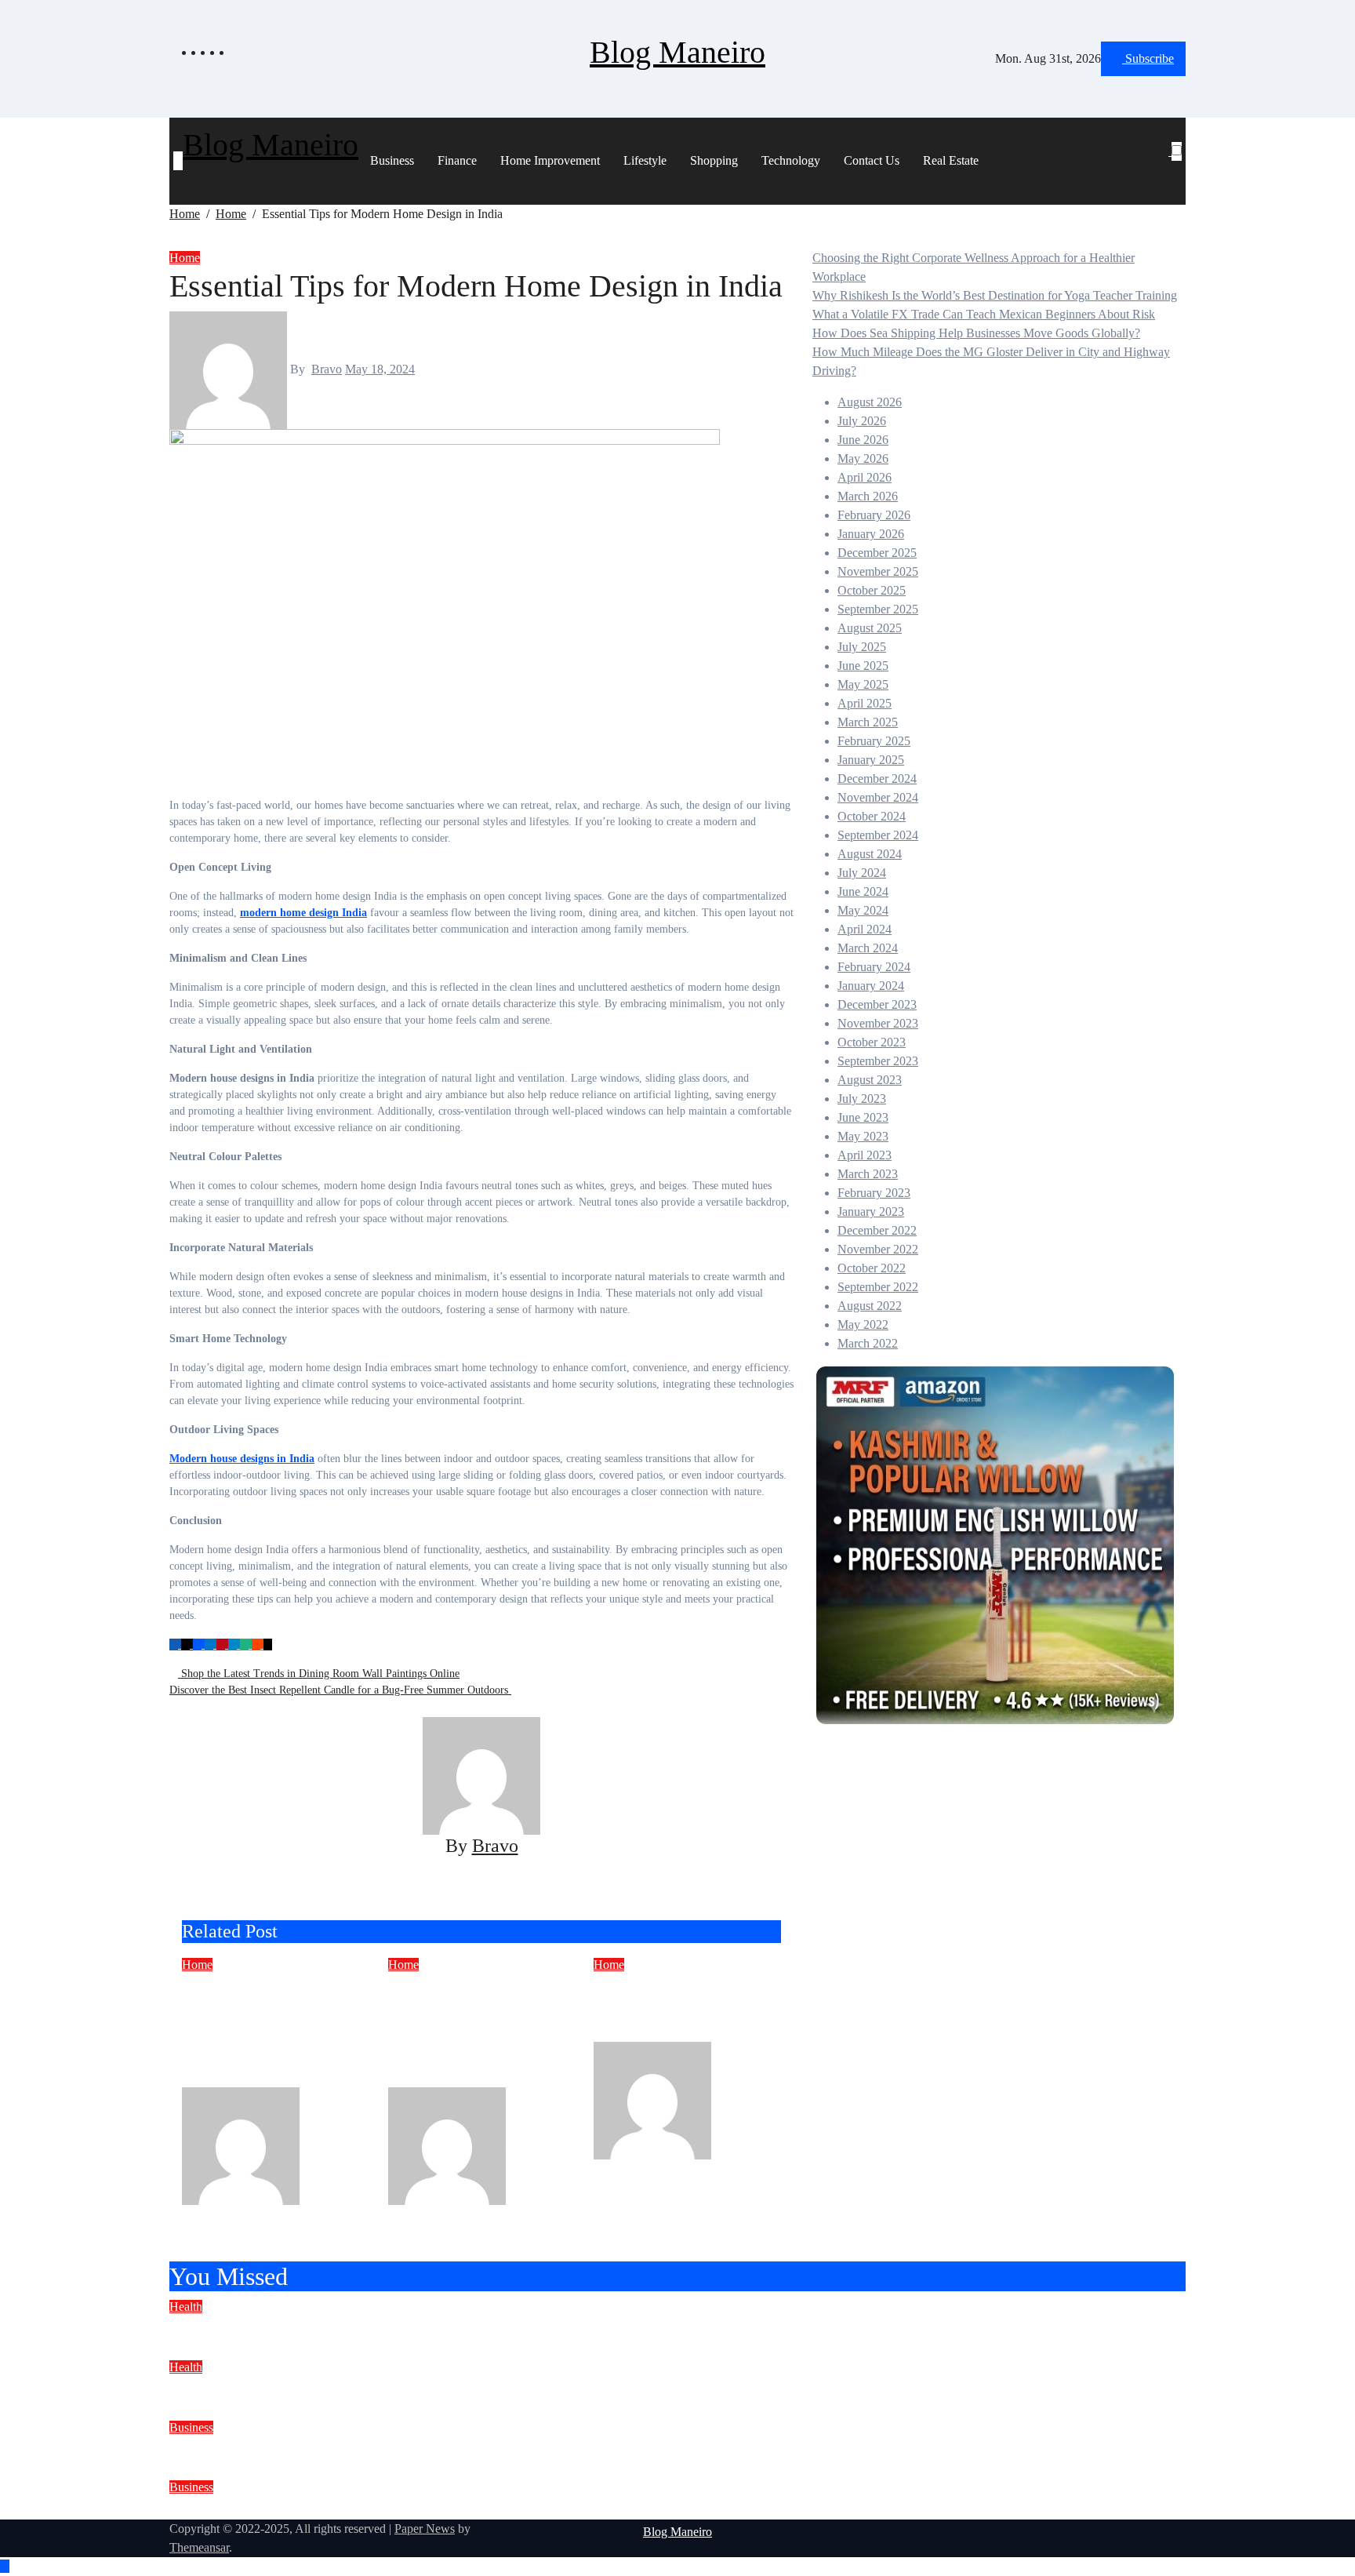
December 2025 (877, 553)
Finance (457, 160)
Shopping (714, 160)
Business (392, 160)
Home (185, 258)
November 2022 (878, 1249)
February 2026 (874, 515)
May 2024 (863, 910)
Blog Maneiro (677, 52)
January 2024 (871, 986)
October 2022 (872, 1268)
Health (186, 2307)
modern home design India (303, 913)
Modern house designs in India (242, 1459)
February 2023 (874, 1193)
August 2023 (870, 1080)
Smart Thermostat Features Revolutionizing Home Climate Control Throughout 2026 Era (475, 2030)
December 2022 (877, 1230)
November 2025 (878, 571)
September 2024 (878, 835)
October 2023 (872, 1042)
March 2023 (868, 1174)
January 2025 (871, 760)
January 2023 (871, 1212)
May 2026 (863, 458)
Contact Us (872, 160)
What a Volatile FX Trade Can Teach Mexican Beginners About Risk (984, 314)
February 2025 (874, 741)
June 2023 (863, 1117)
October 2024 (872, 816)
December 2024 (877, 779)
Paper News (425, 2529)
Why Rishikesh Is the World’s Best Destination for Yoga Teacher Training (995, 295)
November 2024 (878, 797)
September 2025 (878, 609)
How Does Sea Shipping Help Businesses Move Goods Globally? (976, 333)
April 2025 (865, 703)
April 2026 (865, 477)
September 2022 (878, 1287)
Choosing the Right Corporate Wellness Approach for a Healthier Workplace (461, 2327)
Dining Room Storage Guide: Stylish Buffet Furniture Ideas (677, 2008)
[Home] (178, 161)
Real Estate (951, 160)
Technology (791, 160)
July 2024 (862, 873)
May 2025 (863, 684)
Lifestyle (645, 160)
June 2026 (863, 440)
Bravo (327, 369)
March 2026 (868, 496)
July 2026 (862, 421)
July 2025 (862, 647)
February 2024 (874, 967)
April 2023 (865, 1155)
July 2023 (862, 1099)
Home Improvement (550, 160)
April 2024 (865, 929)
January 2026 (871, 534)
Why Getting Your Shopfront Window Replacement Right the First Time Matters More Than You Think (270, 2030)
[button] (1170, 170)
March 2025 (868, 722)
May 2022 (863, 1324)
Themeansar (199, 2547)
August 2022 (870, 1306)
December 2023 (877, 1004)
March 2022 (868, 1343)
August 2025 (870, 628)
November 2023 (878, 1023)
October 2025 (872, 590)
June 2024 (863, 891)
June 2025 (863, 666)
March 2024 (868, 948)
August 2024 (870, 854)
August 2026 (870, 402)
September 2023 (878, 1061)
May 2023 (863, 1136)
